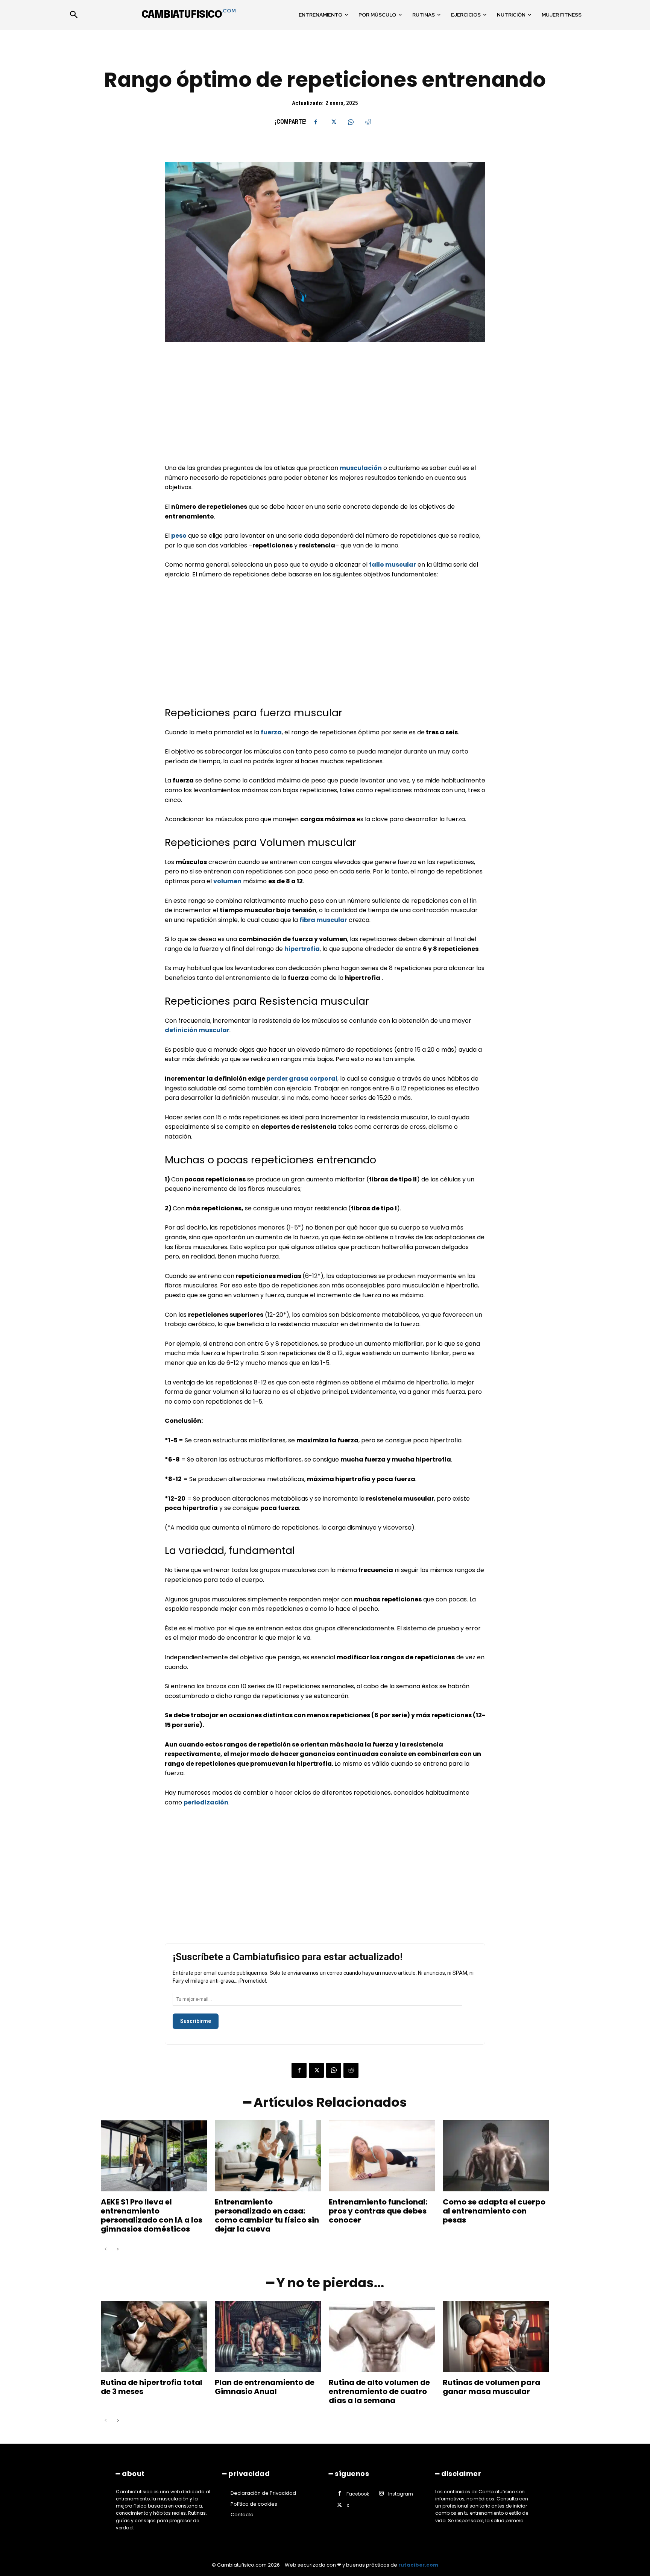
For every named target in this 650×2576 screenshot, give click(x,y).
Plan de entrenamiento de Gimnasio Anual (265, 2387)
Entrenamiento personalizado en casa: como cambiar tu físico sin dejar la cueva (267, 2215)
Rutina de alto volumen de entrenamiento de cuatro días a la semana (379, 2391)
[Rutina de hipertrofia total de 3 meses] (154, 2336)
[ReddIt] (368, 122)
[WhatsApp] (351, 122)
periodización (206, 1802)
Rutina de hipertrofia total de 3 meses (152, 2387)
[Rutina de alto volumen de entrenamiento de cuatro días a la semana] (382, 2336)
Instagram (401, 2494)
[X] (333, 122)
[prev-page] (106, 2249)
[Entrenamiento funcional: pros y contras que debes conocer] (382, 2156)
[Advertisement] (325, 408)
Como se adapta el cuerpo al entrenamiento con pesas (494, 2211)
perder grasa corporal (301, 1079)
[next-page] (118, 2249)
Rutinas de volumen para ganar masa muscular (491, 2387)
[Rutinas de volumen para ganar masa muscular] (496, 2336)
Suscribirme (196, 2021)
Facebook (358, 2494)
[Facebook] (316, 122)
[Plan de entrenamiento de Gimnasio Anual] (268, 2336)
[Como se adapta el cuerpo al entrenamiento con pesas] (496, 2156)
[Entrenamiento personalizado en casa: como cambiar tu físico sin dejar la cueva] (268, 2156)
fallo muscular (393, 565)
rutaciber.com (418, 2565)
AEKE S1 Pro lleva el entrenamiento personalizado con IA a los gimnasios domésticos (152, 2215)
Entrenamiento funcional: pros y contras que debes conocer (378, 2211)
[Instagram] (381, 2494)
